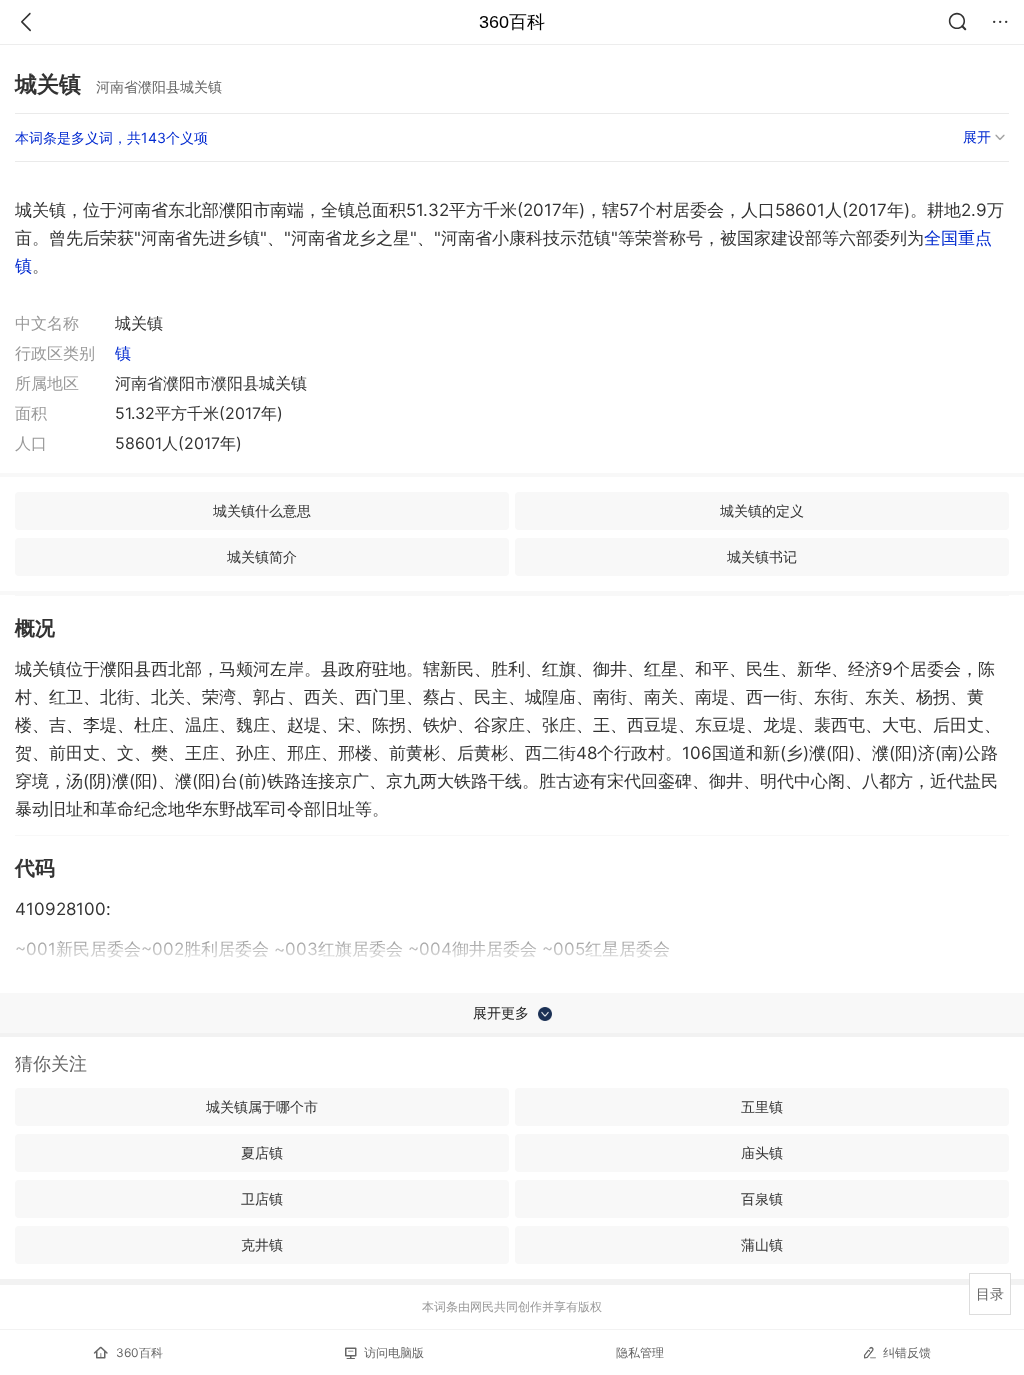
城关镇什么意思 (262, 510)
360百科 (512, 22)
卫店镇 (262, 1198)
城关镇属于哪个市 (262, 1106)
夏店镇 (262, 1152)
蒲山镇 (762, 1244)
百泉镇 (762, 1198)
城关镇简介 (262, 556)
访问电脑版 (394, 1352)
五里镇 (762, 1106)
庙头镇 (762, 1152)
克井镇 (262, 1244)
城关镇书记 (762, 556)
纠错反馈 (907, 1352)
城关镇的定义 (762, 510)
